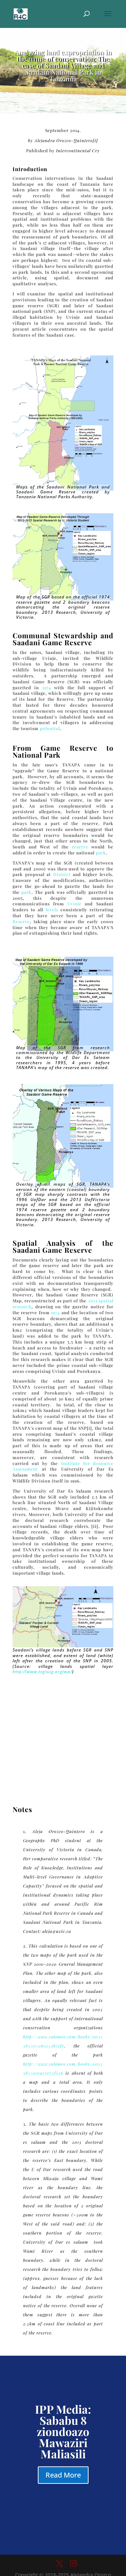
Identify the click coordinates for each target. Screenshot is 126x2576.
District (62, 874)
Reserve (21, 921)
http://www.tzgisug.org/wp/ (42, 1672)
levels (52, 910)
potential (50, 728)
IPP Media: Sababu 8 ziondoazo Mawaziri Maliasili (63, 2431)
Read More (63, 2475)
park (101, 853)
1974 (47, 687)
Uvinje (75, 904)
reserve (80, 847)
